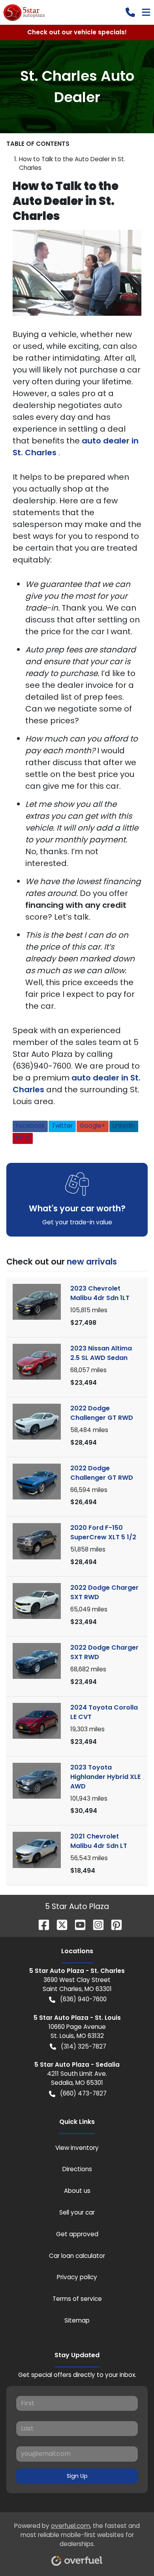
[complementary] (130, 2552)
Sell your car (77, 2212)
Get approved (77, 2234)
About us (77, 2191)
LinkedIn (124, 1126)
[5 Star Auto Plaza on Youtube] (77, 1924)
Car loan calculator (77, 2256)
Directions (77, 2169)
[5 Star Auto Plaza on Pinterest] (113, 1924)
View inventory (77, 2148)
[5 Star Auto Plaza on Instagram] (95, 1924)
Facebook (30, 1126)
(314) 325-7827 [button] (84, 2046)
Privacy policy (77, 2277)
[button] (130, 12)
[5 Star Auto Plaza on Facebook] (41, 1924)
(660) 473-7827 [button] (83, 2093)
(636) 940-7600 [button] (83, 1999)
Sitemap (77, 2320)
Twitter (62, 1126)
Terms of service (77, 2299)
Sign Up (77, 2476)
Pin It (23, 1138)
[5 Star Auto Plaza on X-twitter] (59, 1924)
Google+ (93, 1126)
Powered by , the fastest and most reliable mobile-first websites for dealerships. (77, 2535)
